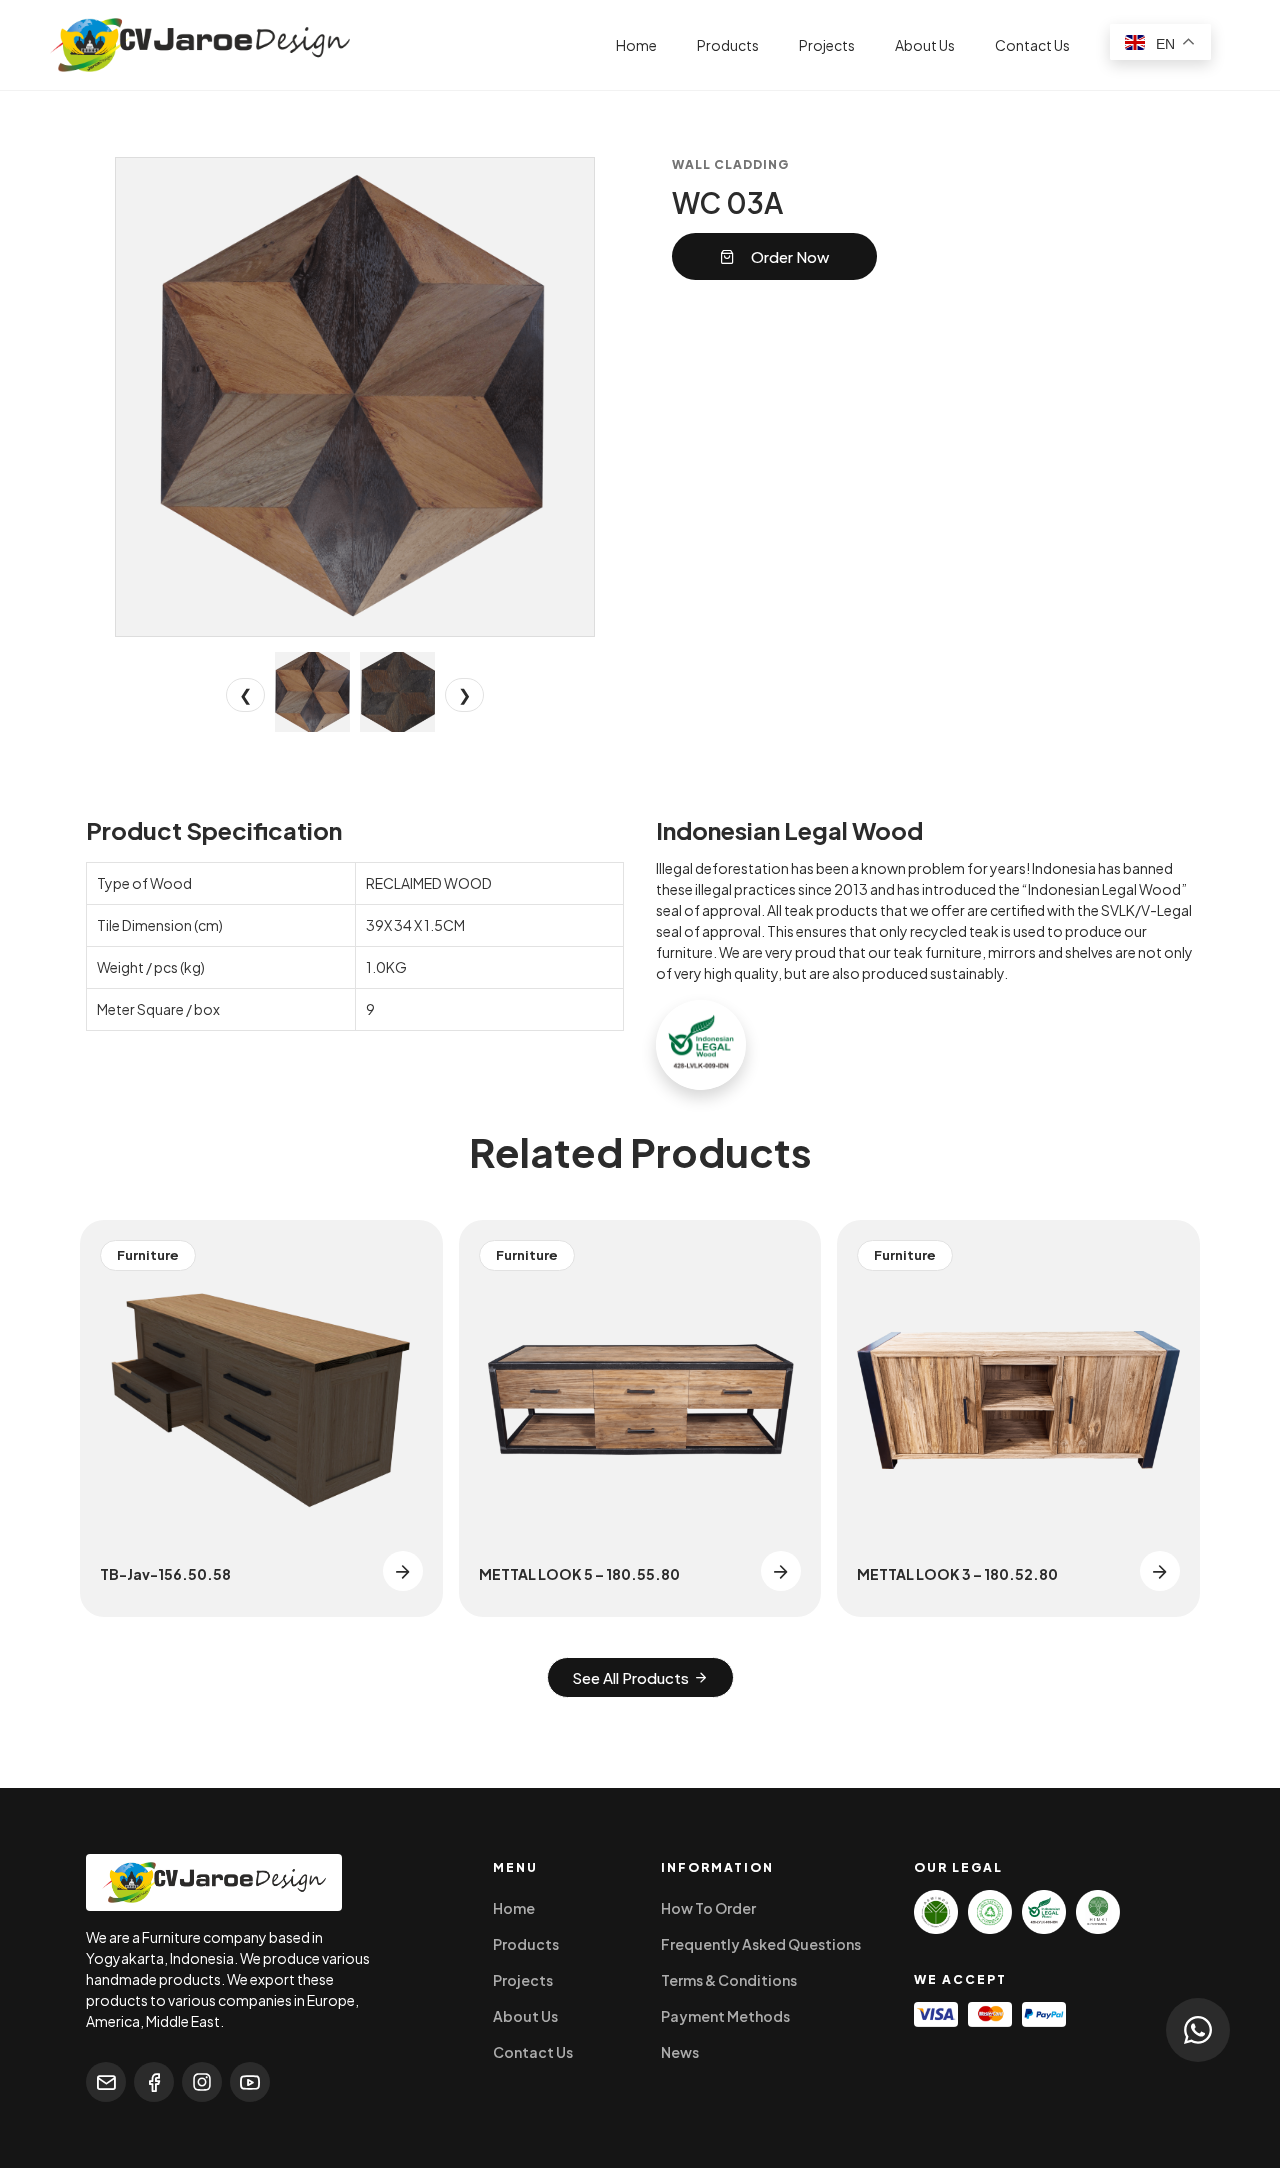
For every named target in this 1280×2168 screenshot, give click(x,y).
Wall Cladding (730, 164)
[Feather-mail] (106, 2082)
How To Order (708, 1908)
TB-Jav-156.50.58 (165, 1574)
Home (636, 45)
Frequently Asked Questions (761, 1944)
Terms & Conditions (729, 1980)
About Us (925, 45)
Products (728, 45)
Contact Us (1032, 45)
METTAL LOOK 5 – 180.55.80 (579, 1574)
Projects (827, 45)
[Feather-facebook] (154, 2082)
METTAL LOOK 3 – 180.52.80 (957, 1574)
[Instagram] (202, 2082)
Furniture (148, 1255)
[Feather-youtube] (250, 2082)
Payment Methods (725, 2016)
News (680, 2052)
